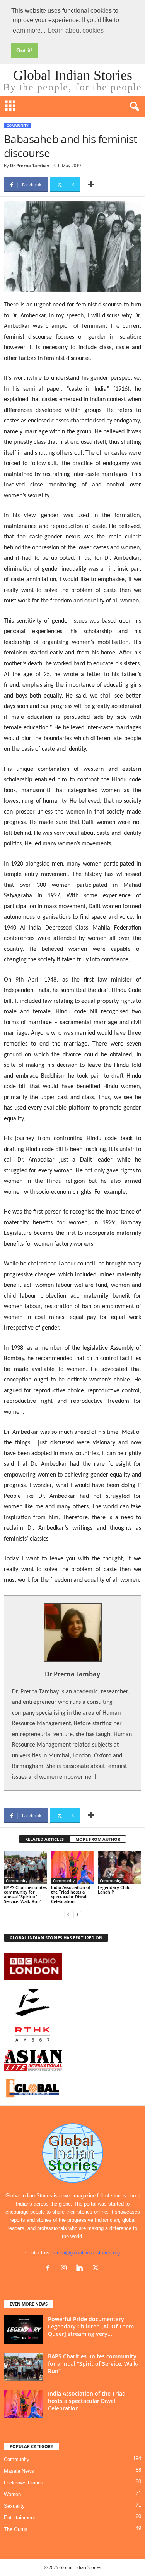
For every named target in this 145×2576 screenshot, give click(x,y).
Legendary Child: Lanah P (115, 1890)
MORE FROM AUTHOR (98, 1839)
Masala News (19, 2471)
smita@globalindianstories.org (86, 2253)
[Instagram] (66, 2269)
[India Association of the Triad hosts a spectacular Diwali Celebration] (73, 1867)
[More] (91, 185)
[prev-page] (68, 1914)
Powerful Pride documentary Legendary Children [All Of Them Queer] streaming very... (91, 2326)
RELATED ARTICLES (44, 1839)
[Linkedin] (81, 2269)
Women (12, 2494)
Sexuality (14, 2506)
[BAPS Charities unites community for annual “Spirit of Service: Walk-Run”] (26, 1867)
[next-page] (77, 1914)
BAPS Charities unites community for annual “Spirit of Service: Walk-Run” (25, 1894)
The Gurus (16, 2529)
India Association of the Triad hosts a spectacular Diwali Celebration (71, 1894)
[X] (96, 2269)
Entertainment (20, 2518)
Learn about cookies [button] (76, 30)
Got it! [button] (25, 50)
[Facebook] (50, 2269)
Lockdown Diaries (24, 2483)
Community (18, 126)
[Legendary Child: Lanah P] (119, 1867)
